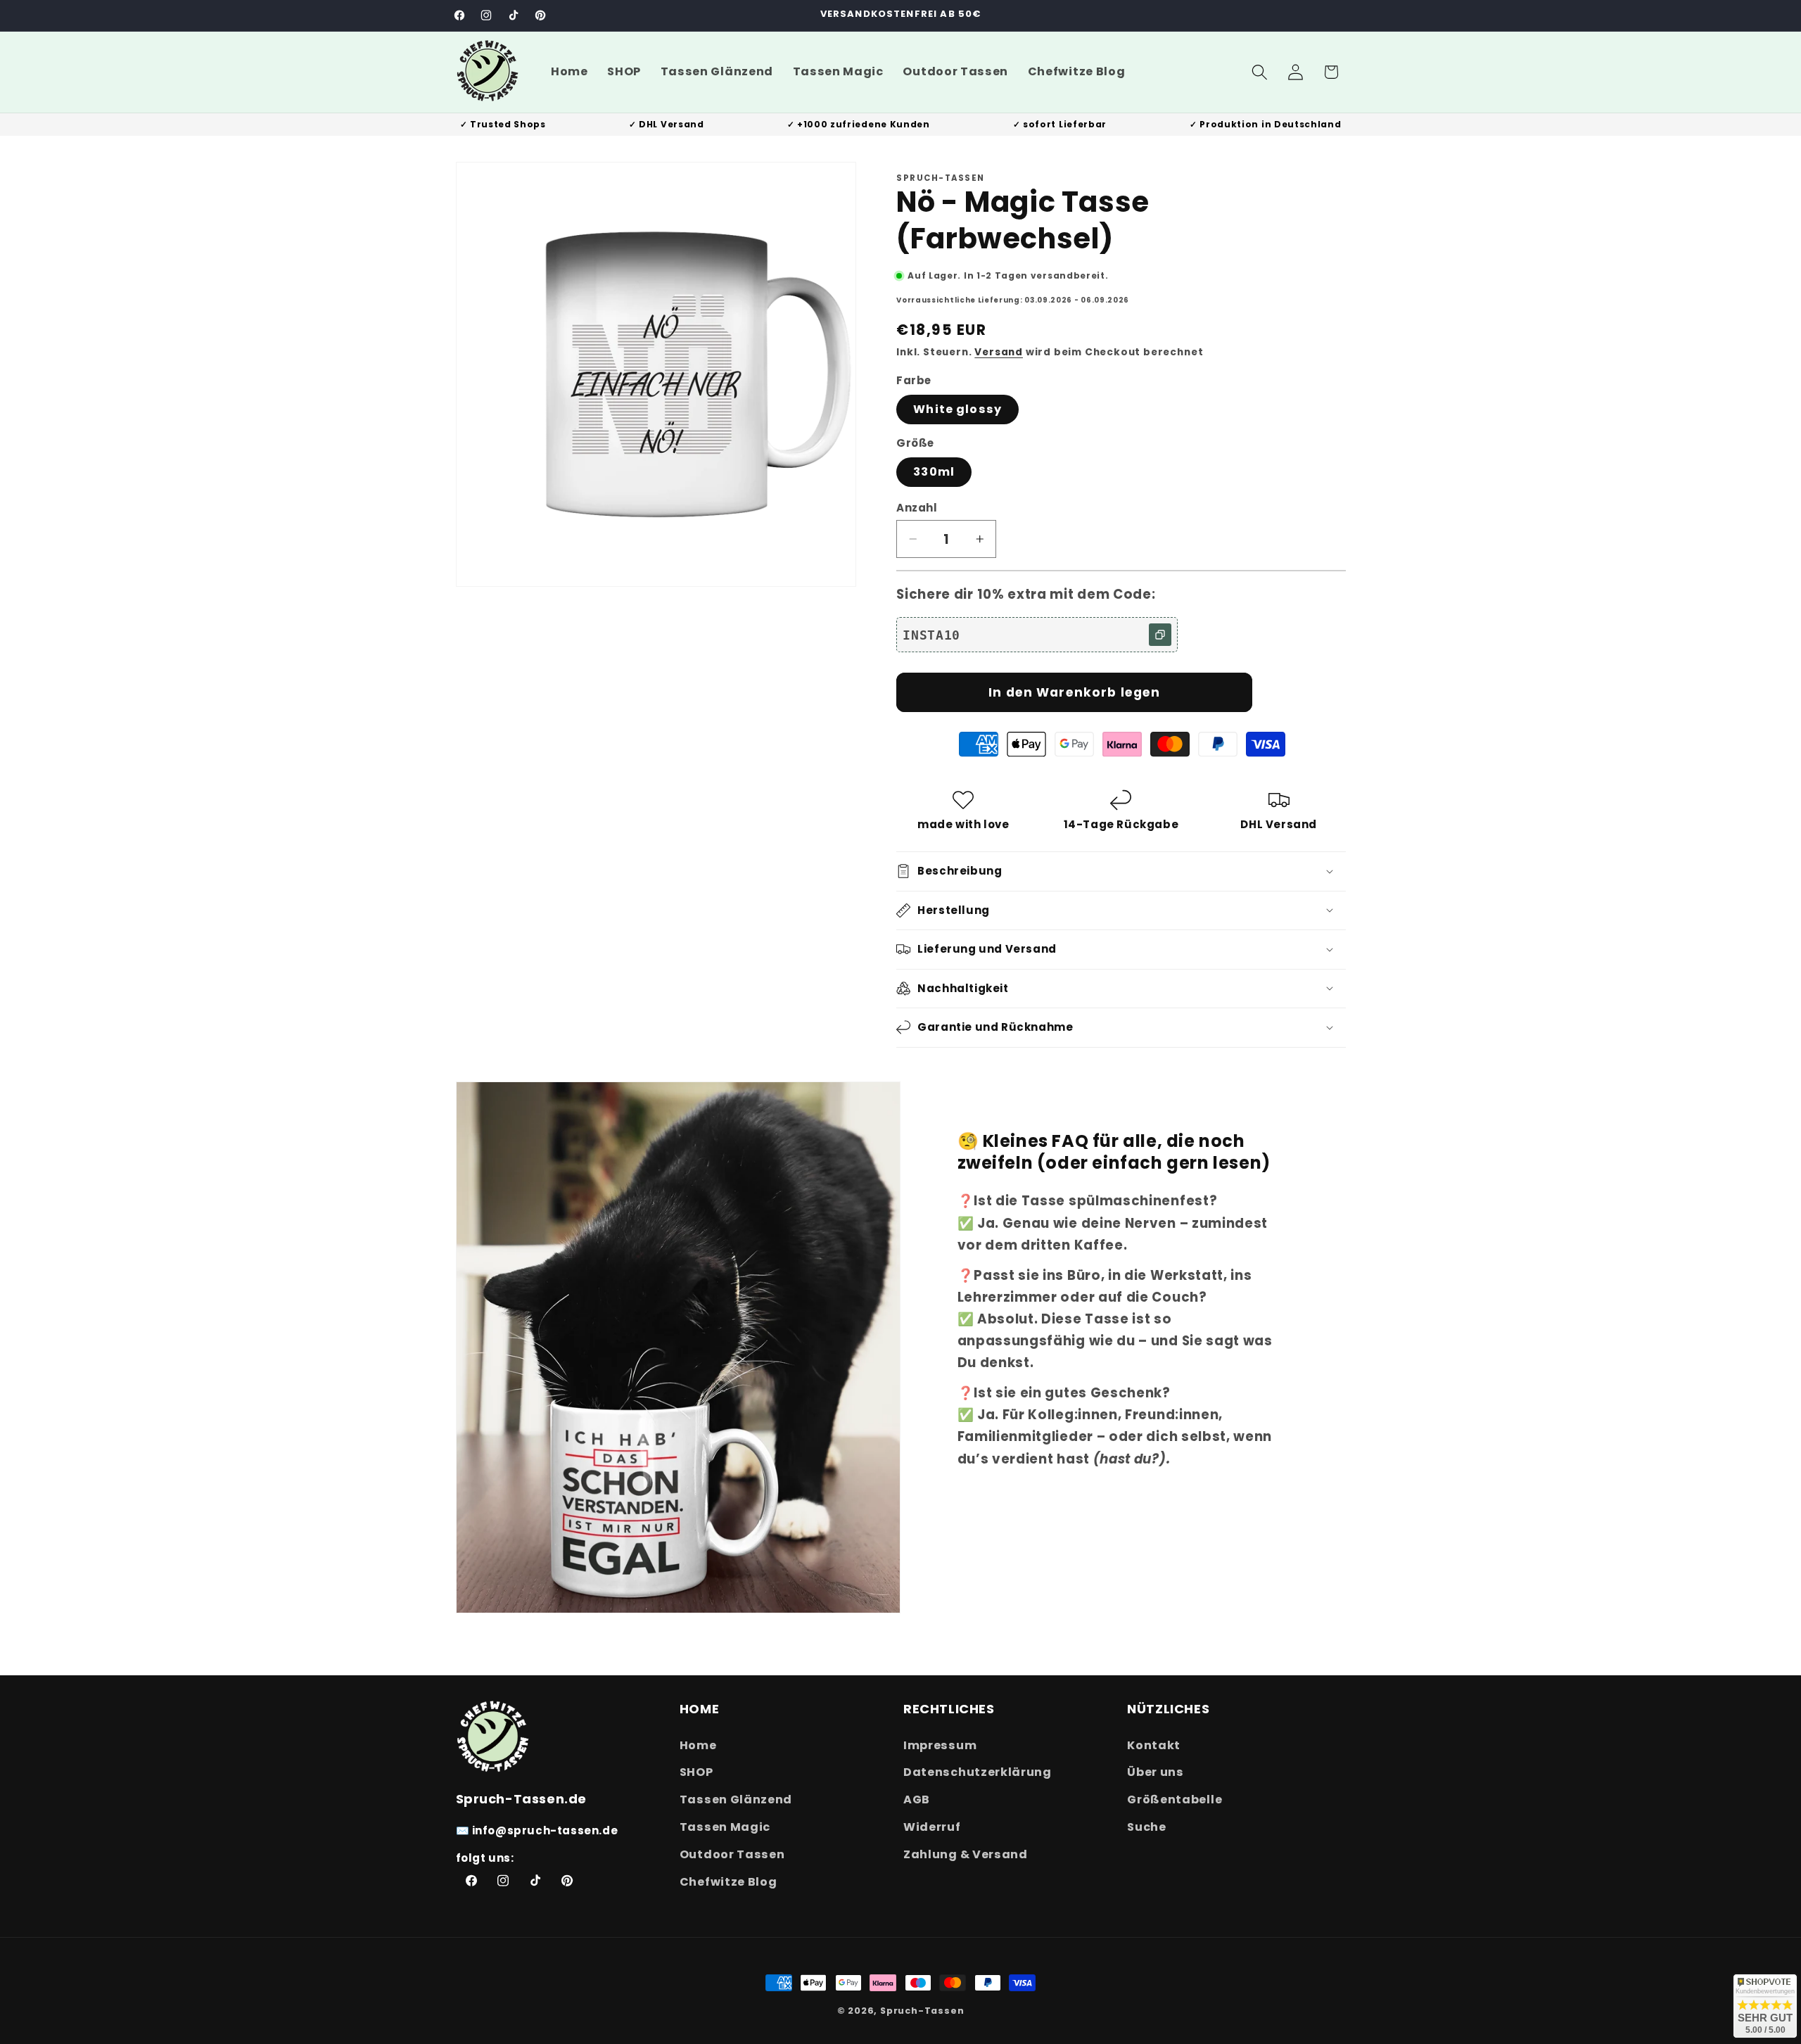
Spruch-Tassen (922, 2011)
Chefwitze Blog (728, 1881)
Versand (999, 352)
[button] (1260, 72)
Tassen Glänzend (736, 1799)
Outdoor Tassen (732, 1854)
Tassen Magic (725, 1826)
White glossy (957, 409)
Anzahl (917, 508)
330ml (934, 472)
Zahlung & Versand (966, 1854)
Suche (1146, 1826)
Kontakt (1154, 1745)
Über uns (1156, 1772)
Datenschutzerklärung (978, 1772)
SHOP (696, 1772)
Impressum (940, 1745)
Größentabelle (1175, 1799)
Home (698, 1745)
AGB (917, 1799)
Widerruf (932, 1826)
